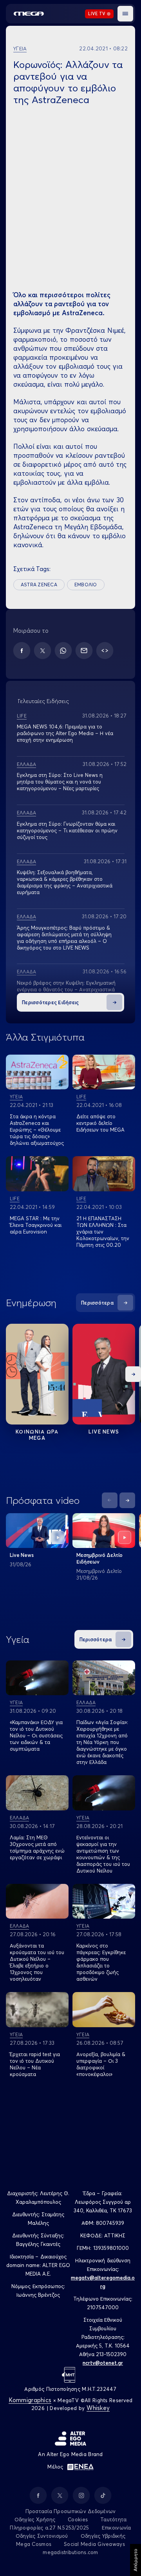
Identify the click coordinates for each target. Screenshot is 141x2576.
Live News (104, 1432)
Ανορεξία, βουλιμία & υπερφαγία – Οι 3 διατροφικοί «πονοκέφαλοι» (101, 2064)
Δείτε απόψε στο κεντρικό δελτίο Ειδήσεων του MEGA (100, 1123)
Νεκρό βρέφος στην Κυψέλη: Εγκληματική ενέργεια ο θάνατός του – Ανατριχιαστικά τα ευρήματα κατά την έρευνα (66, 989)
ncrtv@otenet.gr (103, 2363)
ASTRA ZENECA (39, 585)
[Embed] (105, 651)
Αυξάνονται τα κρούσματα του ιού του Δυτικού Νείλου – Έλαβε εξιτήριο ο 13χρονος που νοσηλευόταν (37, 1962)
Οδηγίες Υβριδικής (103, 2536)
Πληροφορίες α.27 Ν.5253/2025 (49, 2528)
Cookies (78, 2519)
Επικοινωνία (117, 2528)
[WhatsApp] (63, 651)
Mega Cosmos (34, 2544)
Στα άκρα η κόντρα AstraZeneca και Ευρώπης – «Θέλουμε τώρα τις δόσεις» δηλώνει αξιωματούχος (37, 1130)
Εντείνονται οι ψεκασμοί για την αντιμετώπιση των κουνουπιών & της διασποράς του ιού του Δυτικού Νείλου (103, 1854)
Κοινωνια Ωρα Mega (37, 1435)
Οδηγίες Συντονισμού (42, 2536)
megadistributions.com (70, 2552)
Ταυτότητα (113, 2519)
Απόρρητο (135, 2560)
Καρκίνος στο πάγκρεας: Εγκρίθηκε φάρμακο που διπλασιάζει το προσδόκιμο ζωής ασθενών (101, 1962)
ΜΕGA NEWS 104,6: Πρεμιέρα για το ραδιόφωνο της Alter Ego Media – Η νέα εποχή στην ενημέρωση (65, 733)
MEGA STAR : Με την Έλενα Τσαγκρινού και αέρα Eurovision (36, 1225)
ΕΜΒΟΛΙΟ (86, 585)
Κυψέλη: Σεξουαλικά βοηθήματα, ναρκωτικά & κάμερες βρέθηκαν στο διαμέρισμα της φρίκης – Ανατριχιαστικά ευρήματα (65, 882)
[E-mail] (84, 651)
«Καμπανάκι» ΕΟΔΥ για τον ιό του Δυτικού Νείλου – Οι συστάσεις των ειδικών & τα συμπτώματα (36, 1735)
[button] (125, 14)
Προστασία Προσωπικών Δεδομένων (71, 2511)
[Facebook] (22, 651)
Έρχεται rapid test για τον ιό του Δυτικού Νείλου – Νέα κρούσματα (35, 2064)
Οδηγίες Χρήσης (35, 2519)
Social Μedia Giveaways (94, 2544)
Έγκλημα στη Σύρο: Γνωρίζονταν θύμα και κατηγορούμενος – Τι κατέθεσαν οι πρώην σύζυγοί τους (67, 830)
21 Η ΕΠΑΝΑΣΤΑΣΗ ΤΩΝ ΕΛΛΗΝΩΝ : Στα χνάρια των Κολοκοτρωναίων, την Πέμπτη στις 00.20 (103, 1232)
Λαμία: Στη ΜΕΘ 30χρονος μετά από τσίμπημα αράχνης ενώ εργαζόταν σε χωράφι (37, 1847)
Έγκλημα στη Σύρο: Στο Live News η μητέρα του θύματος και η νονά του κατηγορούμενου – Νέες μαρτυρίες (60, 782)
